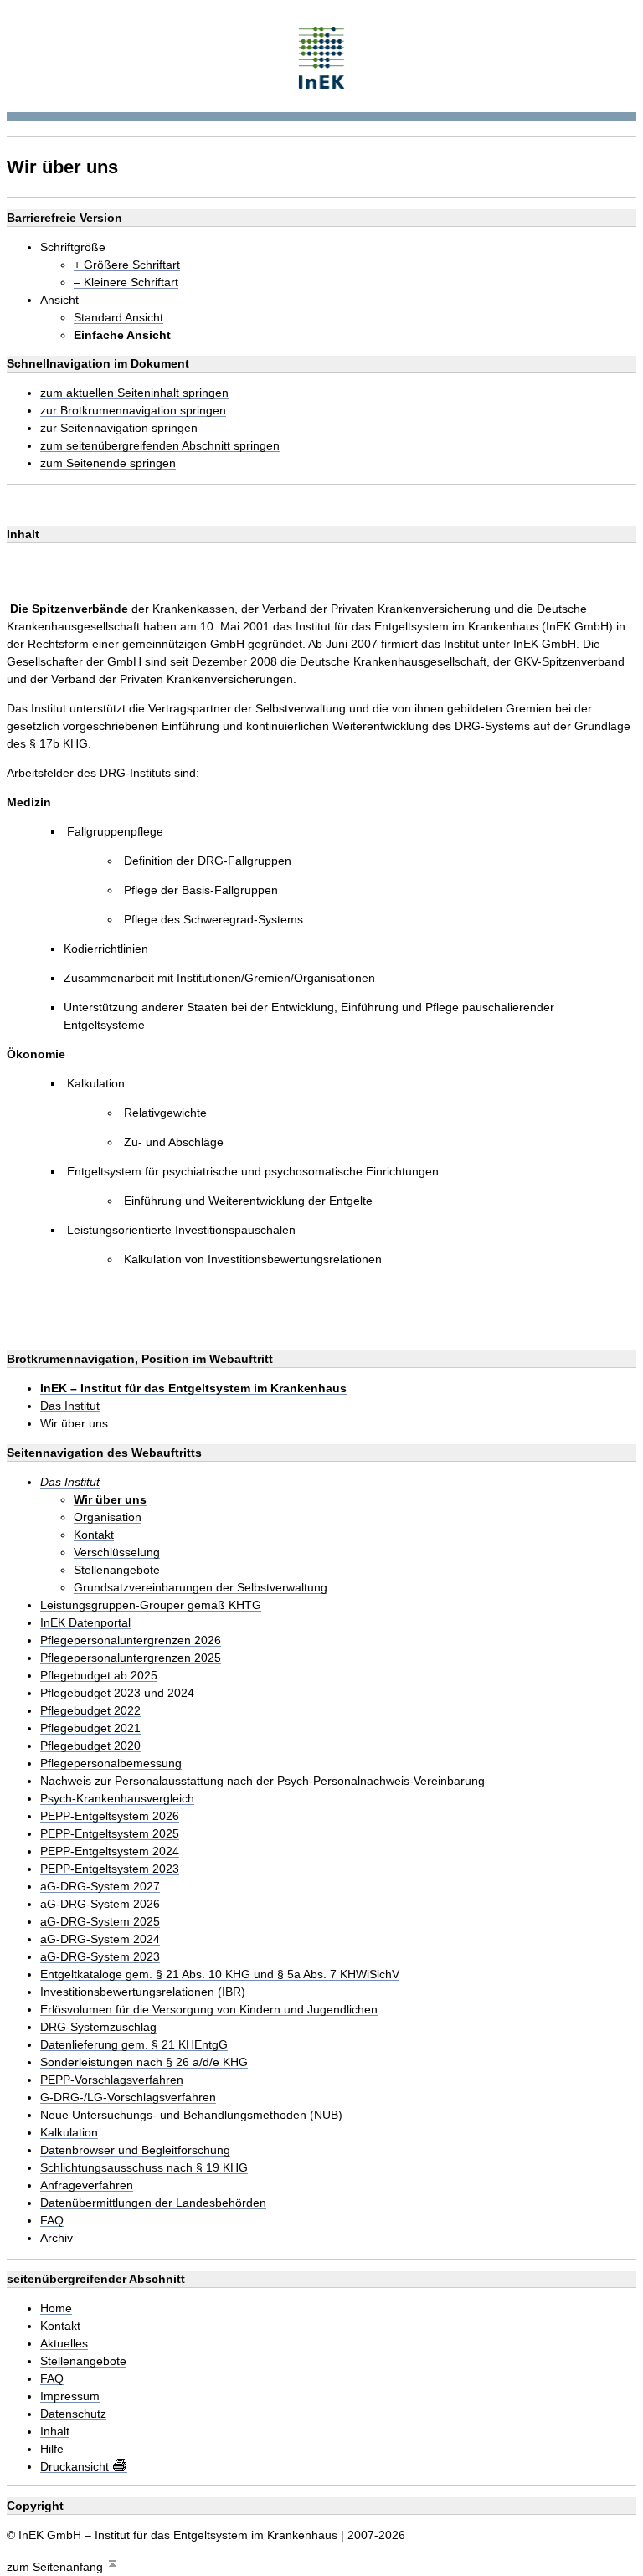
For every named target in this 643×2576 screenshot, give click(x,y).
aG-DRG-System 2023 (100, 1957)
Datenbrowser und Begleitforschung (135, 2150)
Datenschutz (73, 2414)
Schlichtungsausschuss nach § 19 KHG (144, 2168)
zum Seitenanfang (57, 2567)
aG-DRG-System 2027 (100, 1887)
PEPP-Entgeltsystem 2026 (110, 1816)
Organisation (108, 1517)
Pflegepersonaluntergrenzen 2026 (131, 1640)
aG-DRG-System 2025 (100, 1922)
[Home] (322, 56)
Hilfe (52, 2449)
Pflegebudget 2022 (90, 1711)
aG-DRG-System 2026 (100, 1904)
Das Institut (70, 1406)
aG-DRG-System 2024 (100, 1939)
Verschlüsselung (117, 1553)
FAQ (52, 2221)
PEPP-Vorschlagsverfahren (112, 2080)
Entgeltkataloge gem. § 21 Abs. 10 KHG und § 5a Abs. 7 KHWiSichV (220, 1974)
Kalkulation (69, 2133)
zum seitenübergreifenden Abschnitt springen (160, 446)
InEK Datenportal (85, 1623)
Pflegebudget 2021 (90, 1728)
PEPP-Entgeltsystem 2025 (110, 1834)
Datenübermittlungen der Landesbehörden (153, 2203)
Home (56, 2309)
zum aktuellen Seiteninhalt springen (134, 393)
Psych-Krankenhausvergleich (117, 1799)
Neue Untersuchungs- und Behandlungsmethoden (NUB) (191, 2115)
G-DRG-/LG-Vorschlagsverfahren (128, 2098)
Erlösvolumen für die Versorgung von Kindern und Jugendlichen (209, 2010)
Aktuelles (64, 2344)
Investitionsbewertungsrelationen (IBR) (143, 1992)
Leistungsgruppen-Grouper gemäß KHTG (151, 1605)
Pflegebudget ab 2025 (99, 1676)
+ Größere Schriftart (127, 265)
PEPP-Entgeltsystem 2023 (110, 1869)
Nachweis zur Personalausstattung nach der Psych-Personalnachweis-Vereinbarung (262, 1781)
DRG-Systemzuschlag (98, 2027)
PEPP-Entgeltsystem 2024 (110, 1851)
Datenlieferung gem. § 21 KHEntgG (134, 2045)
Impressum (70, 2396)
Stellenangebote (117, 1570)
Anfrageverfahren (87, 2185)
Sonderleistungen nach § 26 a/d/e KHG (144, 2062)
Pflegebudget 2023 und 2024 (117, 1693)
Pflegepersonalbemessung (111, 1764)
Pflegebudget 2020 (90, 1746)
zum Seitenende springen (108, 463)
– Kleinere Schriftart (126, 283)
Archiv (57, 2238)
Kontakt (94, 1535)
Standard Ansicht (118, 318)
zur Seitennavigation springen (119, 428)
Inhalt (55, 2432)
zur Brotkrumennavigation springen (133, 411)
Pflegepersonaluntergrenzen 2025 (131, 1658)
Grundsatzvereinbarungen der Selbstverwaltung (201, 1588)
